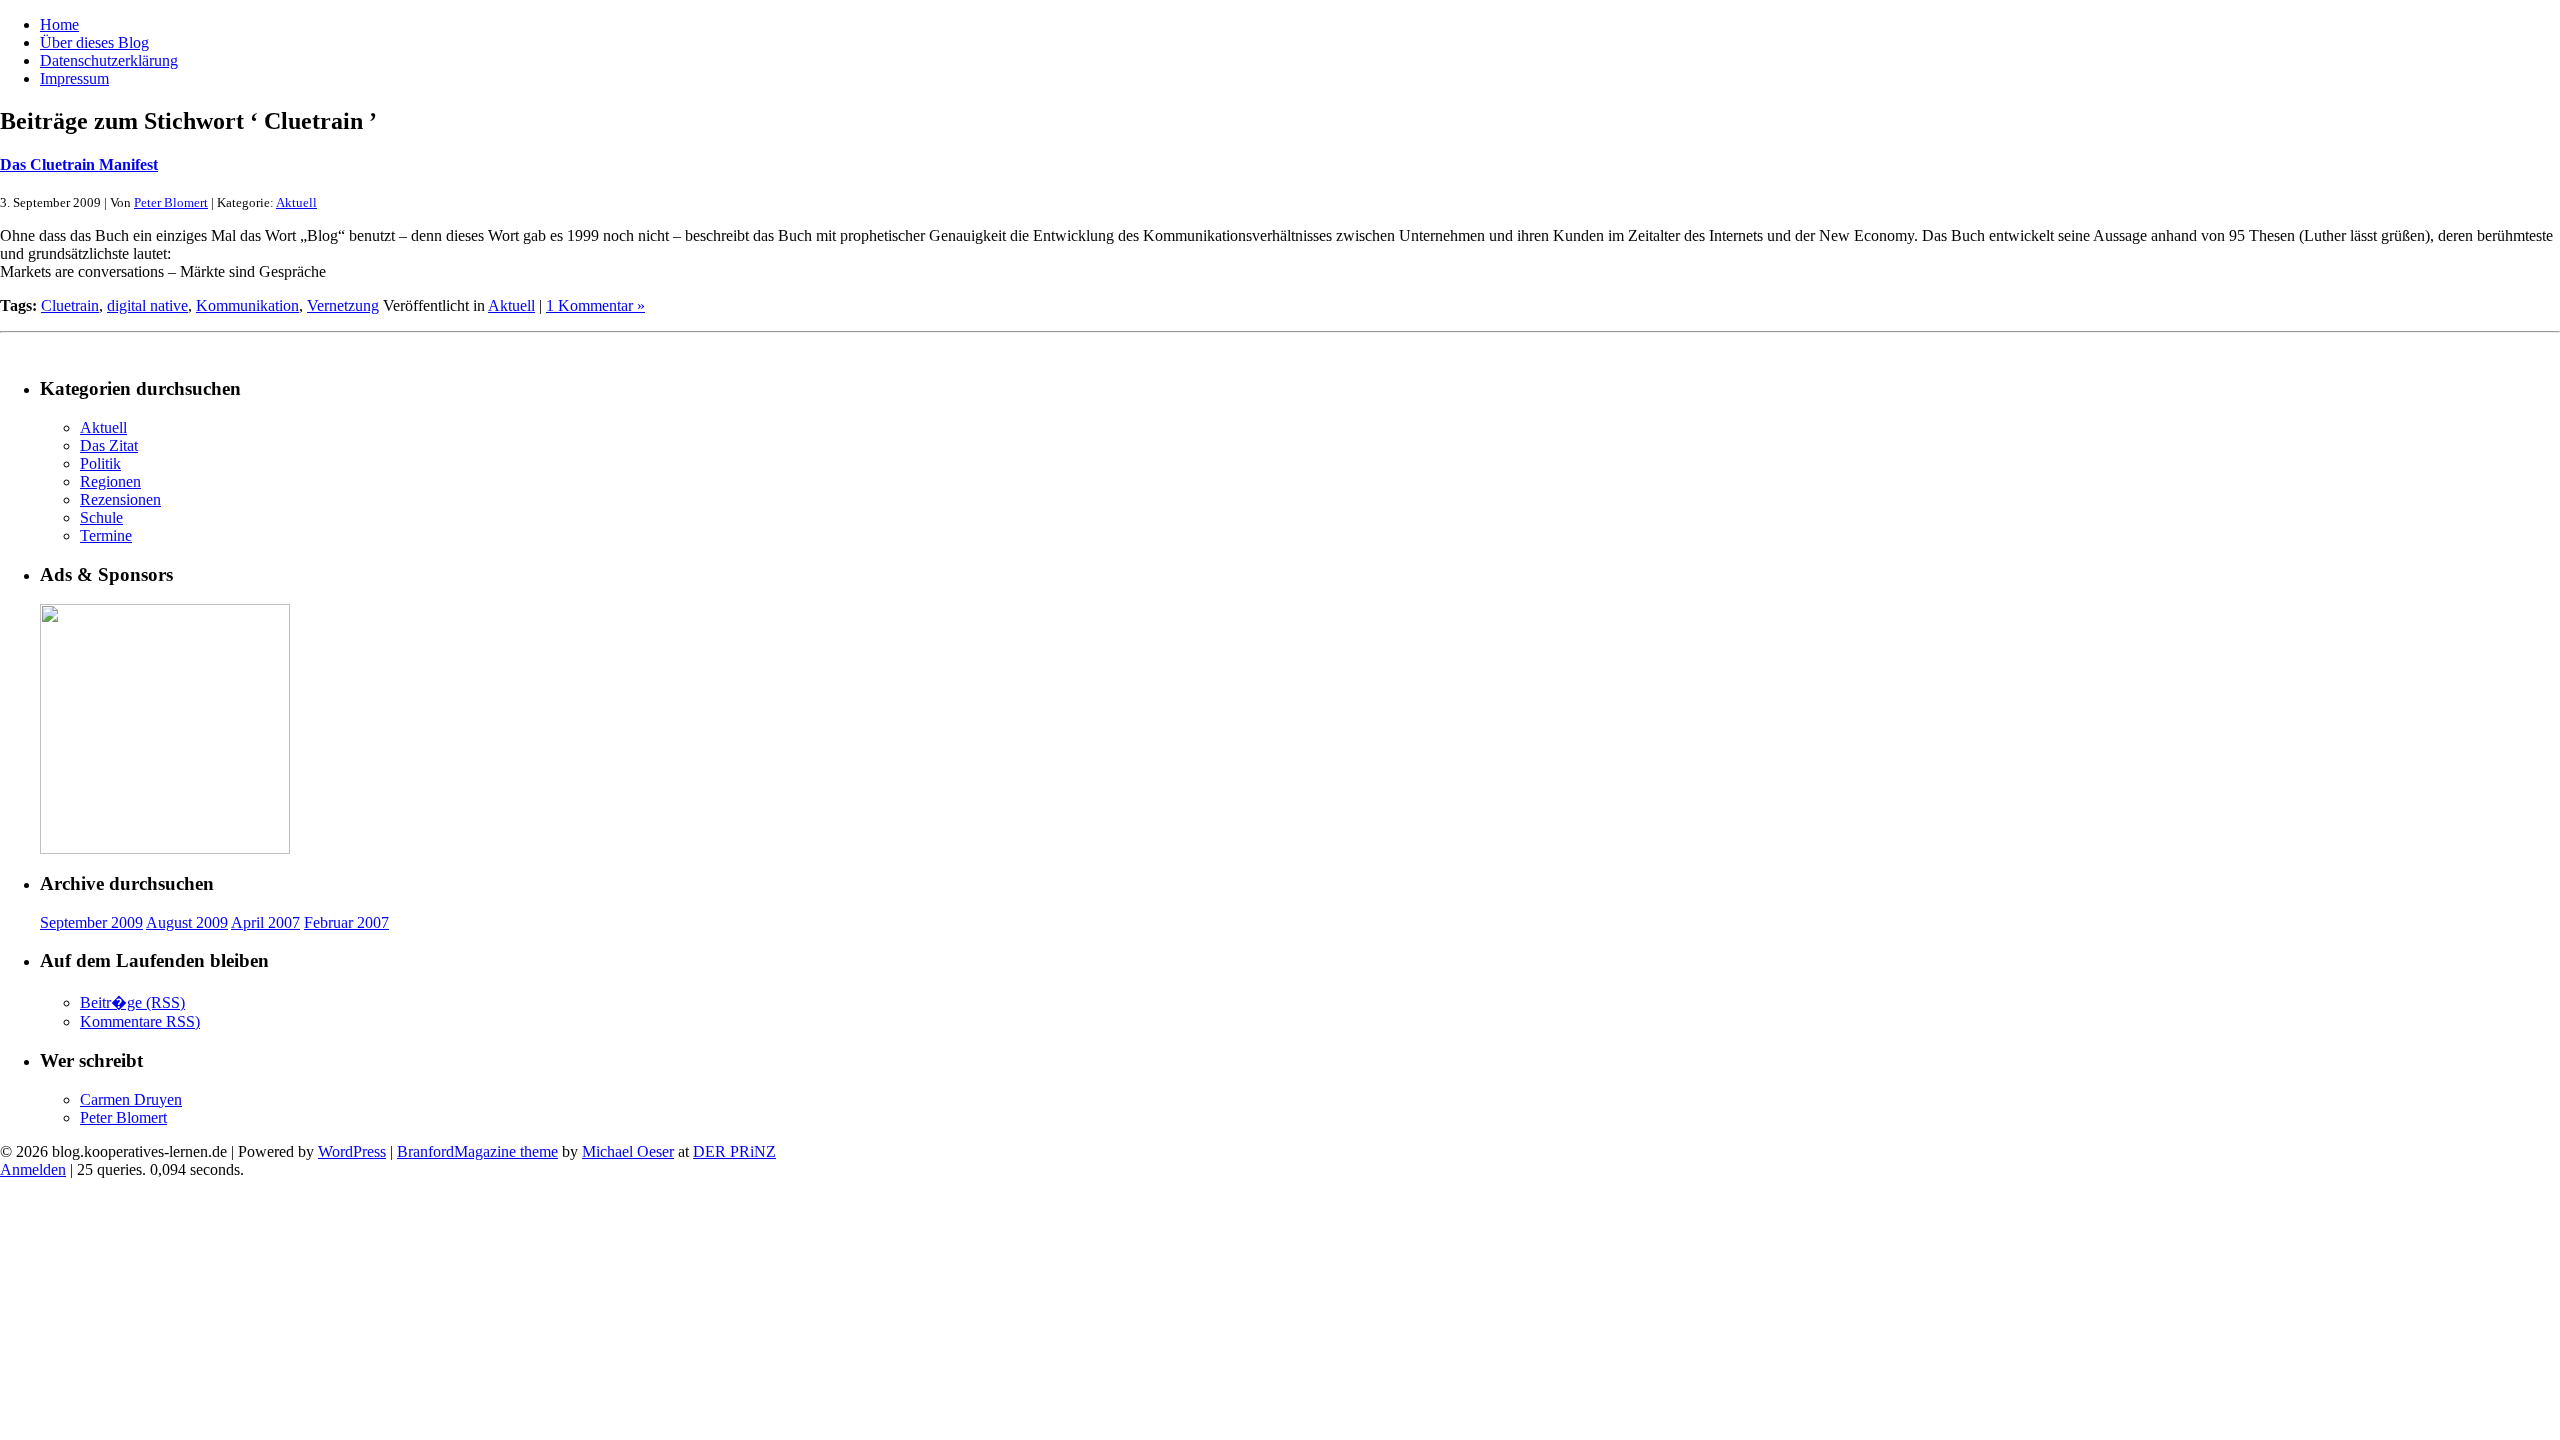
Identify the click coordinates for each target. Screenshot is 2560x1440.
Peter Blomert (171, 202)
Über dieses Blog (94, 42)
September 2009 (91, 922)
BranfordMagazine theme (477, 1151)
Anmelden (33, 1169)
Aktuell (296, 202)
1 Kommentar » (595, 305)
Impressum (74, 78)
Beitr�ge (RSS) (132, 1002)
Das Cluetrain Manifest (79, 164)
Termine (106, 535)
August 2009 (187, 922)
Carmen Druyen (131, 1099)
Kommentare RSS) (140, 1021)
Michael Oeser (628, 1151)
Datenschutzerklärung (109, 60)
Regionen (110, 481)
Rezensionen (120, 499)
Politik (100, 463)
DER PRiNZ (734, 1151)
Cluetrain (70, 305)
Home (59, 24)
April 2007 (265, 922)
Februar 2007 (346, 922)
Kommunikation (247, 305)
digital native (147, 305)
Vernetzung (343, 305)
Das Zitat (109, 445)
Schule (101, 517)
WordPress (352, 1151)
